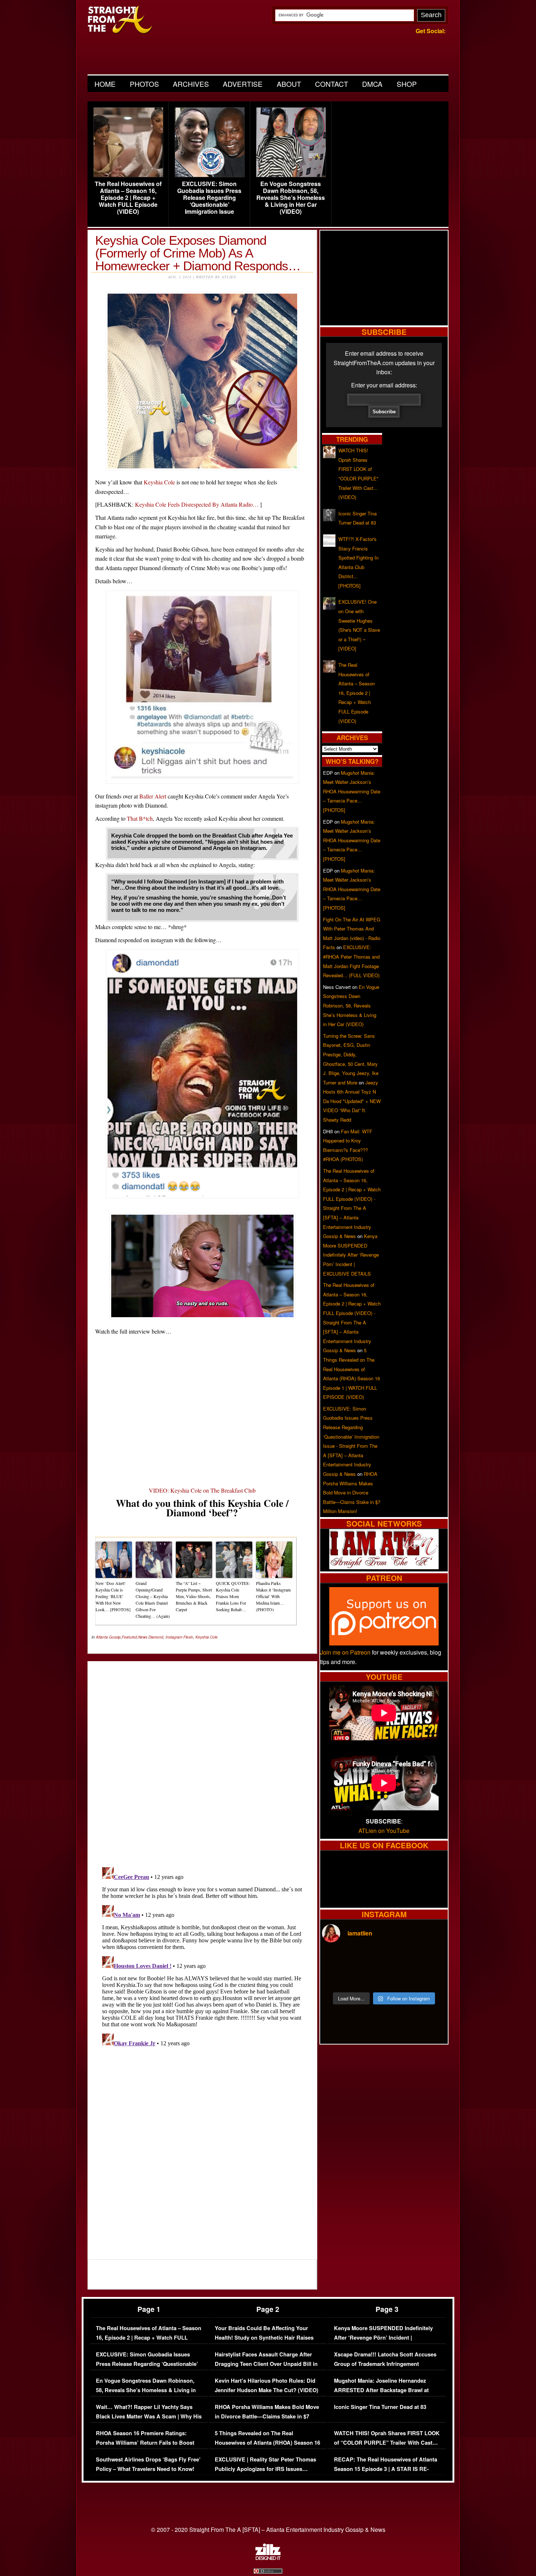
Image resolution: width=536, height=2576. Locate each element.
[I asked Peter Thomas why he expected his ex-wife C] (431, 1960)
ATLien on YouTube (384, 1831)
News (143, 1637)
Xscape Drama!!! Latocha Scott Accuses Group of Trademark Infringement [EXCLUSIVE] (385, 2364)
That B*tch (140, 818)
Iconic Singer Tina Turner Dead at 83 (380, 2407)
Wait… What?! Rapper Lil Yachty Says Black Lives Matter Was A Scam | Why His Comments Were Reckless (149, 2416)
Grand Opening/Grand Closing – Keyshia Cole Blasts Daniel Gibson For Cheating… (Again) (153, 1600)
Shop (407, 84)
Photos (144, 84)
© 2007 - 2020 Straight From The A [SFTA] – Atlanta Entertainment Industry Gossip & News (268, 2529)
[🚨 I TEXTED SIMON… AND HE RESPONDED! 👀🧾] (400, 1978)
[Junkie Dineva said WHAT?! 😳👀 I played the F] (368, 1978)
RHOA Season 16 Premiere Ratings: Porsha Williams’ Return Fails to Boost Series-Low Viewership (145, 2442)
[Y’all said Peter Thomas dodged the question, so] (400, 1960)
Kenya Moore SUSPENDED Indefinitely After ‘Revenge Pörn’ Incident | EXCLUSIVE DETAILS (351, 1255)
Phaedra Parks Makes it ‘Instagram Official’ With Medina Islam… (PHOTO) (273, 1596)
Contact (332, 84)
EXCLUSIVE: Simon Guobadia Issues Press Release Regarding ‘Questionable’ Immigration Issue (209, 198)
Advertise (243, 84)
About (289, 84)
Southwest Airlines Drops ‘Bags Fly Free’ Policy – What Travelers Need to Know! (148, 2464)
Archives (191, 84)
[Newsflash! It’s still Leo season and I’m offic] (337, 1960)
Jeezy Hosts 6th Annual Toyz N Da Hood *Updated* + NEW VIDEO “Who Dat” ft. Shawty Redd (352, 1101)
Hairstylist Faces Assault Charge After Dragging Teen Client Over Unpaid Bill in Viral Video (266, 2364)
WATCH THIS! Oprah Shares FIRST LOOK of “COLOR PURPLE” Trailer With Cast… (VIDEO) (387, 2442)
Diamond (156, 1637)
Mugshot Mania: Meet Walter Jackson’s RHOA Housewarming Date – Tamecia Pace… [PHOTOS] (352, 791)
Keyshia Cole (159, 482)
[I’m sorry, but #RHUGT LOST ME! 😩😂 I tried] (368, 1960)
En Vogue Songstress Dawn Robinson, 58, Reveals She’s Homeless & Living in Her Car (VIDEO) (291, 198)
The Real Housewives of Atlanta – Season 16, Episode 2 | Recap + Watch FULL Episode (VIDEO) (128, 198)
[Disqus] (202, 1956)
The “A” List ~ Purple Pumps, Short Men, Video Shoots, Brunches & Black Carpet (194, 1596)
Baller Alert (153, 796)
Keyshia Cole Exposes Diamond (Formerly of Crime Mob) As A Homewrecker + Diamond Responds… (198, 253)
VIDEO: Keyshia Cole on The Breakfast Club (202, 1490)
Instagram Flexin (179, 1637)
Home (105, 84)
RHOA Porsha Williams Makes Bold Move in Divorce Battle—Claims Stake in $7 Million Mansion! (352, 1492)
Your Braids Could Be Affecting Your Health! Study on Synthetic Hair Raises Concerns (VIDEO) (264, 2337)
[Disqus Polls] (202, 1758)
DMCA (372, 84)
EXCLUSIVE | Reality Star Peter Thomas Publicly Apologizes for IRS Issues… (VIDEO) (265, 2469)
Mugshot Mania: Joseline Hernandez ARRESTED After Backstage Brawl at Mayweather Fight (381, 2390)
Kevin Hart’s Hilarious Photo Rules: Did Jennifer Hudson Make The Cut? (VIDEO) (267, 2385)
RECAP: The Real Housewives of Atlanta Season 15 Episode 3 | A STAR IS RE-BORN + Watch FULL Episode (386, 2469)
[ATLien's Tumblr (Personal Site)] (384, 1567)
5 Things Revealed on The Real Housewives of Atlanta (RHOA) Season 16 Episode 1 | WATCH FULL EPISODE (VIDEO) (267, 2447)
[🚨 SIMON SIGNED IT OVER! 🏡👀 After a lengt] (431, 1978)
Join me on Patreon (345, 1652)
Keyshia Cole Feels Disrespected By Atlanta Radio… (197, 504)
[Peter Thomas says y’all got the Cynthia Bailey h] (337, 1978)
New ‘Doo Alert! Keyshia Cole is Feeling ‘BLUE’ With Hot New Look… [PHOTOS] (113, 1596)
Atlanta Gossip (108, 1637)
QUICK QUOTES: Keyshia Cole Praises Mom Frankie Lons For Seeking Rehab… (233, 1596)
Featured (129, 1637)
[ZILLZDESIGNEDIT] (268, 2558)
